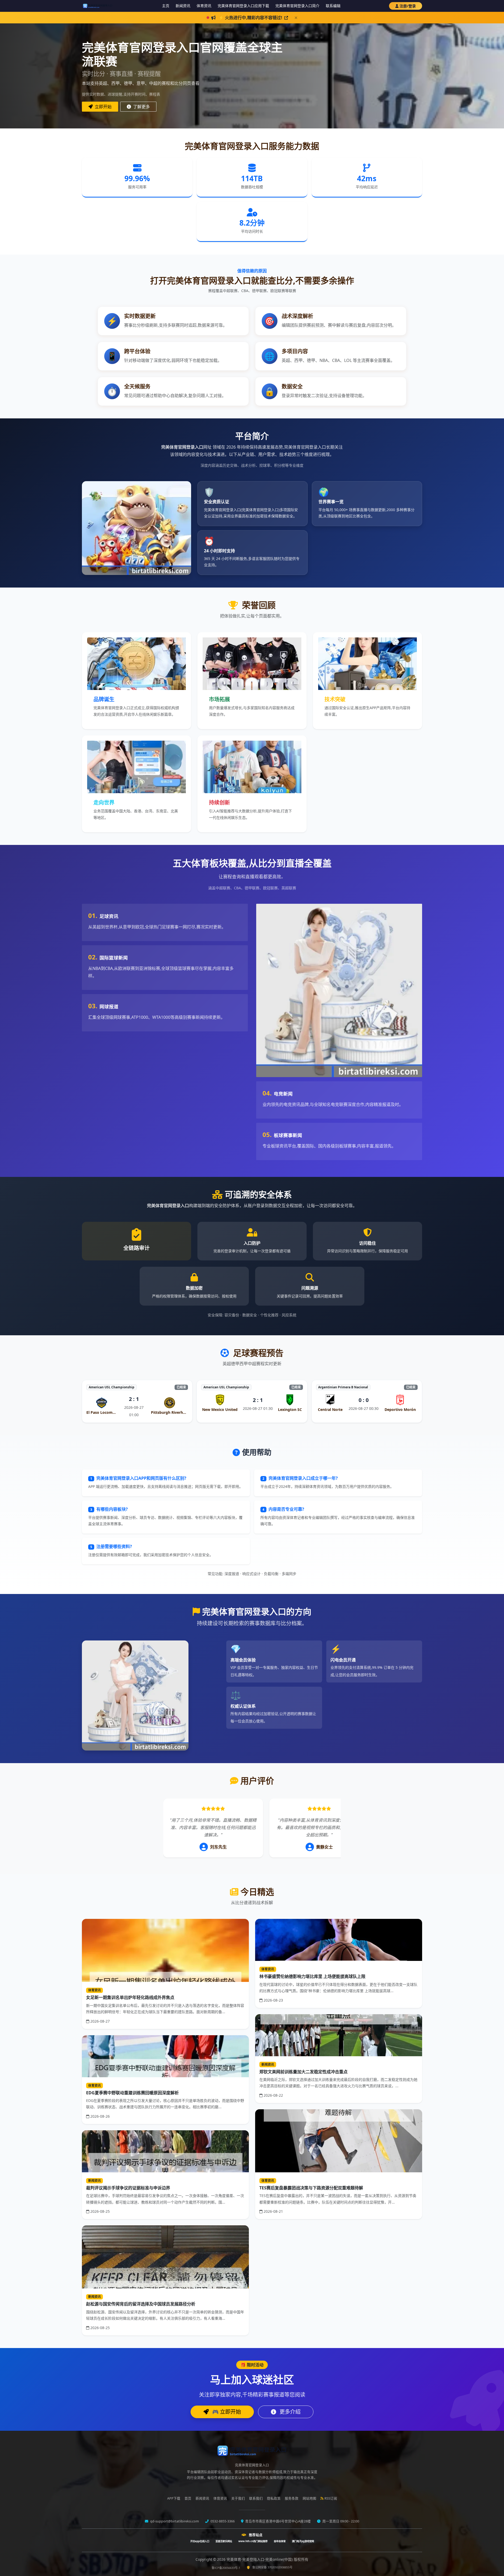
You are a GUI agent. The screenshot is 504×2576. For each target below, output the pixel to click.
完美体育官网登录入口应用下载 (243, 6)
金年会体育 (280, 2541)
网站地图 (309, 2498)
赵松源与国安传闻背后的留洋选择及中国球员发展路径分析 (141, 2304)
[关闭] (296, 18)
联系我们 (256, 2498)
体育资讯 (204, 6)
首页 (188, 2498)
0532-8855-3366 (222, 2521)
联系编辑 (333, 6)
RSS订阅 (331, 2498)
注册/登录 (408, 6)
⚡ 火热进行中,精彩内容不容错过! (251, 18)
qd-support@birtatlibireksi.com (174, 2521)
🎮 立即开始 (226, 2412)
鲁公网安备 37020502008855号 (272, 2567)
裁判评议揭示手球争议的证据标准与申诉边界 (128, 2188)
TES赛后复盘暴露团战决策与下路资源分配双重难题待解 (311, 2188)
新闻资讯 (183, 6)
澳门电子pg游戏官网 (303, 2541)
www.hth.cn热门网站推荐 (253, 2541)
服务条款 (292, 2498)
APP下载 (174, 2498)
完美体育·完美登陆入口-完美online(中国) (260, 2559)
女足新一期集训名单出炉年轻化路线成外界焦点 (130, 1997)
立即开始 (103, 107)
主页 (166, 6)
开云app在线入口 (200, 2541)
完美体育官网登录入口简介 (297, 6)
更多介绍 (289, 2412)
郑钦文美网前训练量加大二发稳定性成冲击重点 (303, 2072)
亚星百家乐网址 (224, 2541)
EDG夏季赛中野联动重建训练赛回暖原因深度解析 (132, 2093)
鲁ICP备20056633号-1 (226, 2568)
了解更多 (141, 107)
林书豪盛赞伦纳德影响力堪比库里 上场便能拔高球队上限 (312, 1976)
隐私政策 (274, 2498)
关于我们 (238, 2498)
